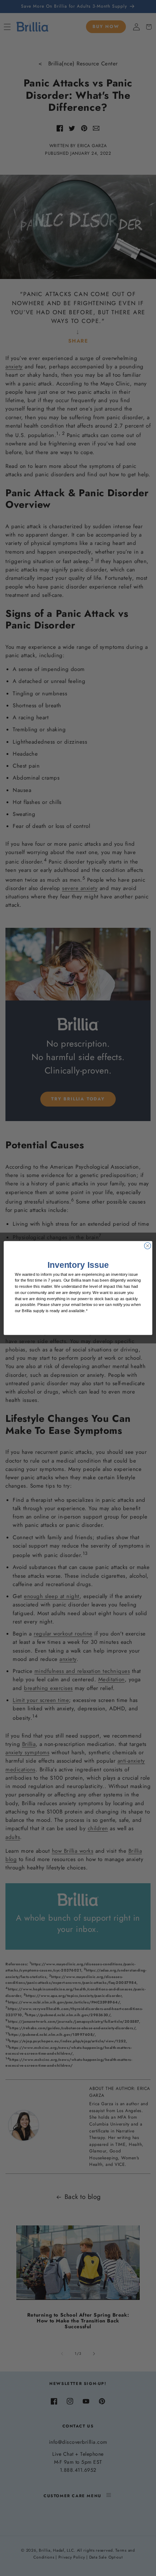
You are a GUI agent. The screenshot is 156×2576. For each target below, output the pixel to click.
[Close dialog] (148, 1246)
